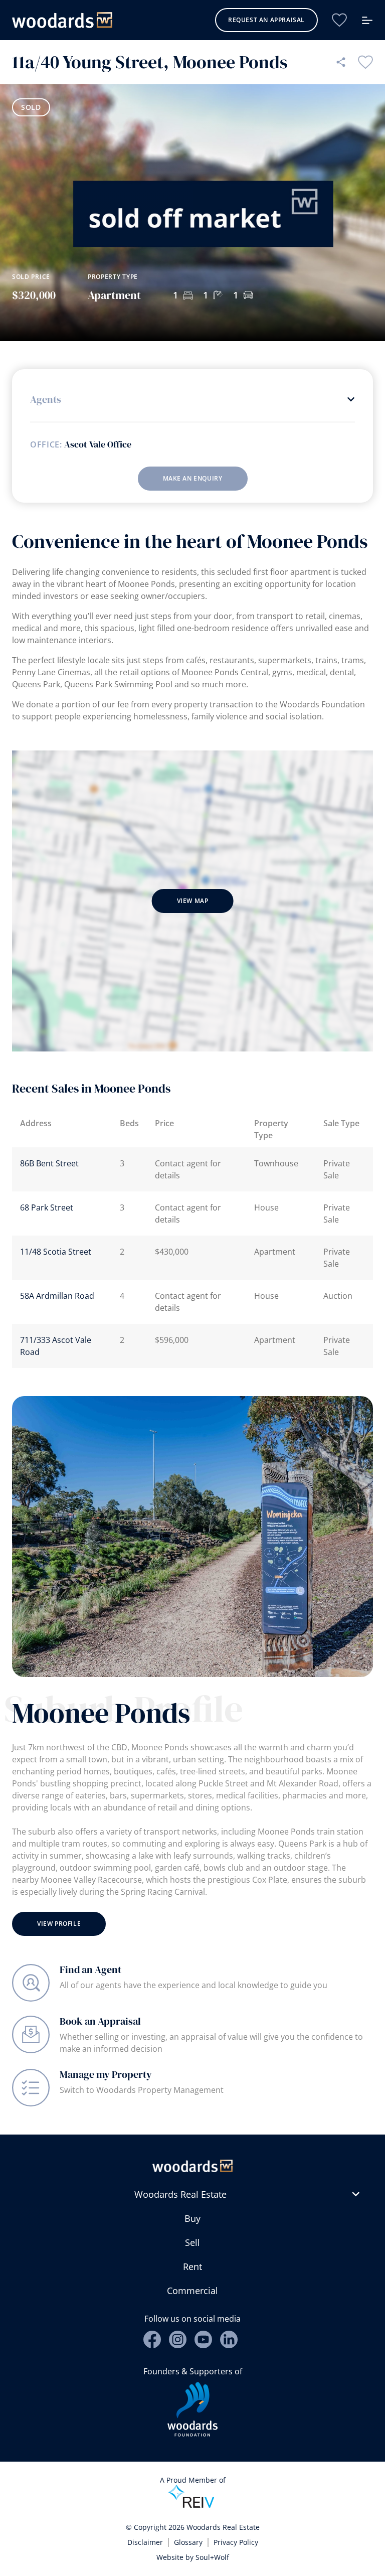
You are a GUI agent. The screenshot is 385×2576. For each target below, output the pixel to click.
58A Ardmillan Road (57, 1296)
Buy (192, 2218)
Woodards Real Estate (180, 2194)
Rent (192, 2266)
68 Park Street (47, 1207)
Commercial (192, 2291)
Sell (192, 2242)
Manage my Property (106, 2074)
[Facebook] (152, 2339)
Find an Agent (90, 1969)
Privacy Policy (236, 2542)
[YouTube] (203, 2339)
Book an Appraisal (100, 2021)
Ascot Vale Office (98, 444)
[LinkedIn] (229, 2339)
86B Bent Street (49, 1163)
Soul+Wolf (212, 2557)
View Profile (59, 1924)
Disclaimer (145, 2542)
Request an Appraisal (266, 20)
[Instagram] (178, 2339)
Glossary (188, 2542)
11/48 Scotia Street (56, 1252)
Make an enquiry (193, 478)
